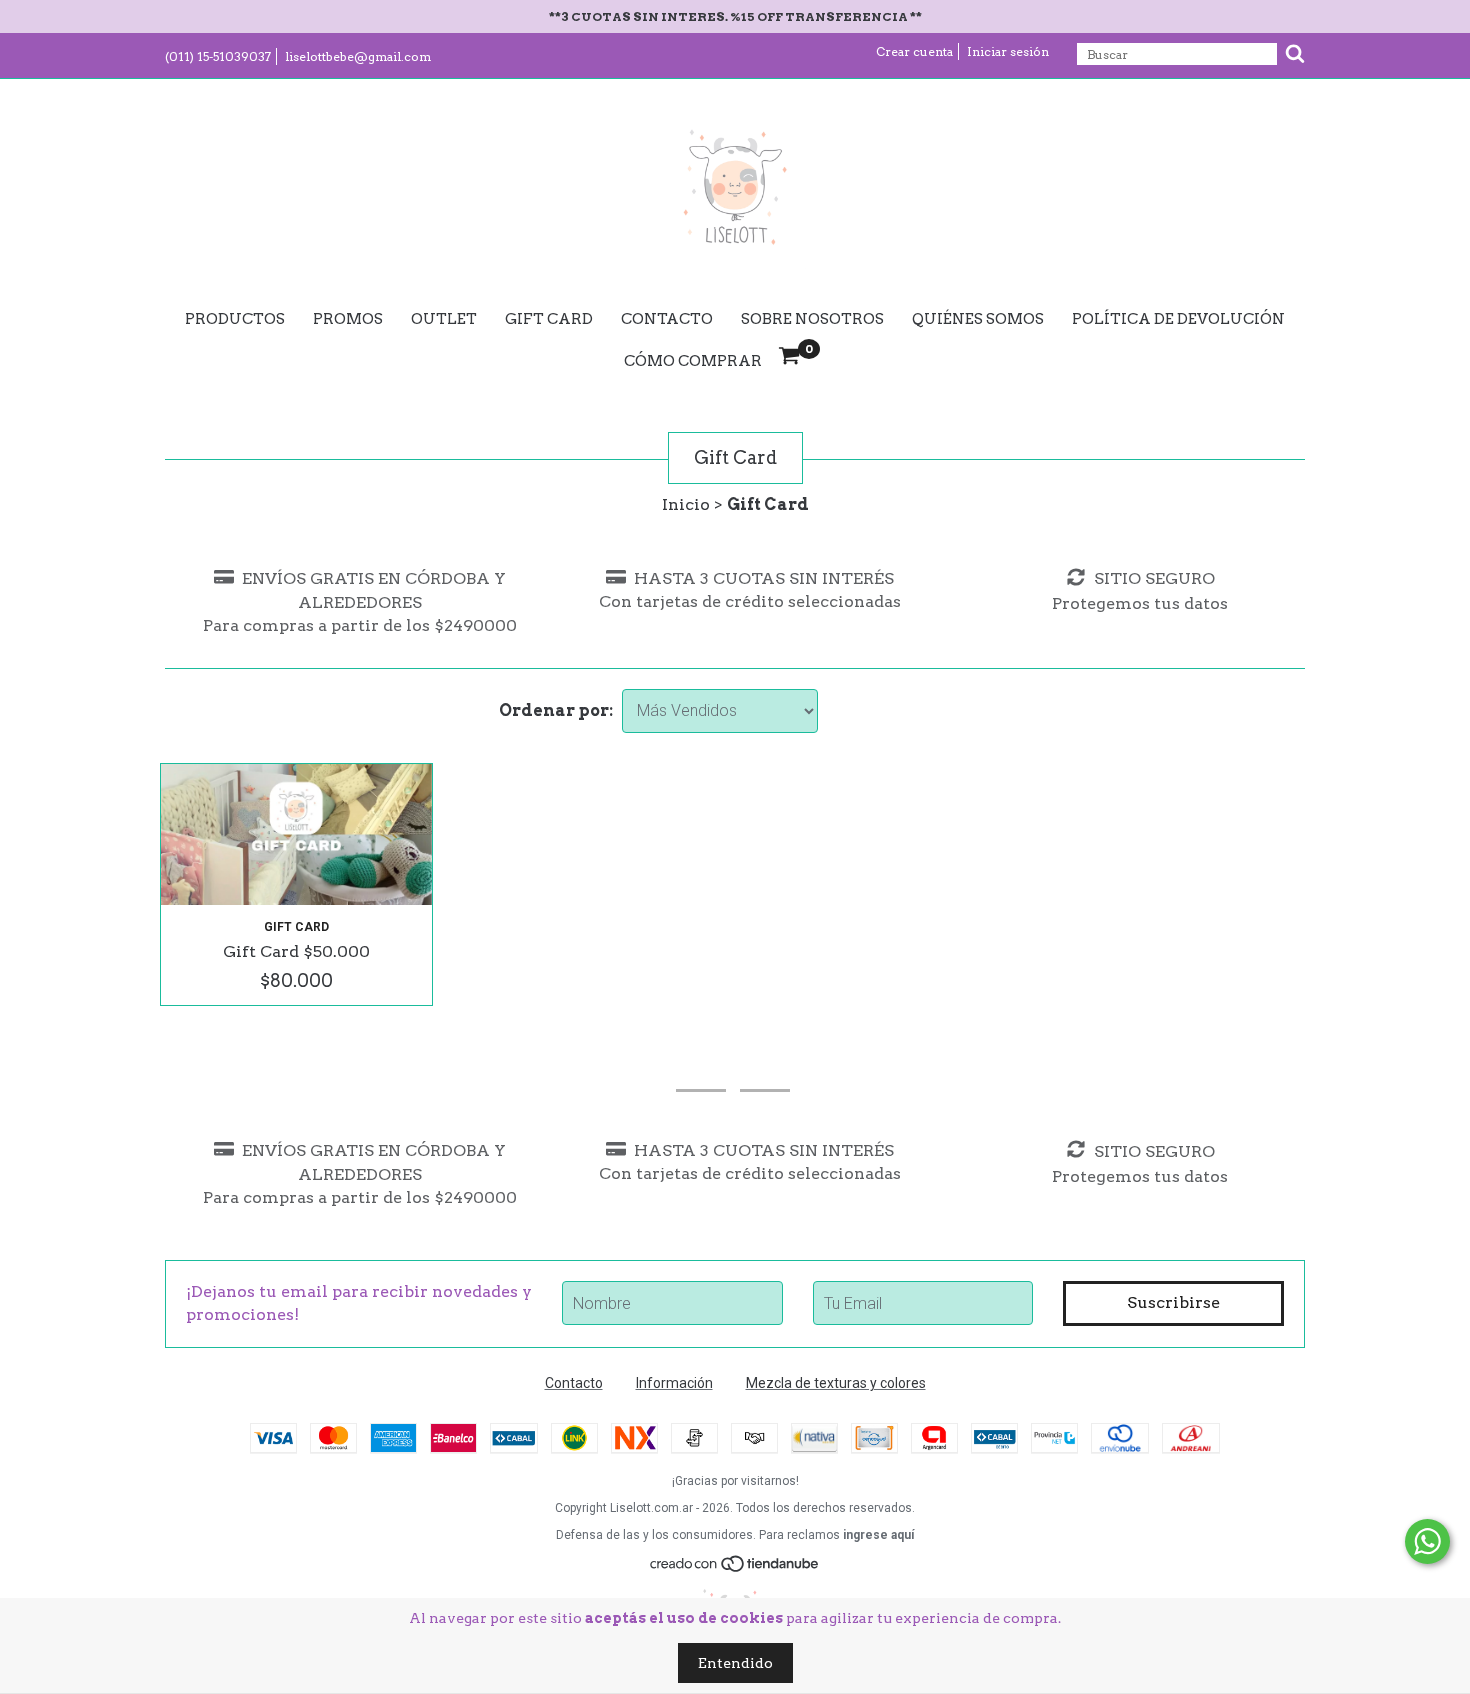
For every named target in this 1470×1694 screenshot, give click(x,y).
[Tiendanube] (735, 1569)
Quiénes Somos (978, 319)
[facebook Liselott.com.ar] (765, 1063)
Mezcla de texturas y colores (836, 1383)
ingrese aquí (878, 1535)
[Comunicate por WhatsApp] (1427, 1541)
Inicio (686, 504)
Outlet (444, 319)
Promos (348, 319)
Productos (235, 319)
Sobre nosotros (812, 319)
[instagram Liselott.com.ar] (701, 1063)
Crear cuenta (914, 51)
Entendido (735, 1663)
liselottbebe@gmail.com (358, 56)
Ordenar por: (556, 710)
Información (674, 1383)
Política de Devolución (1178, 319)
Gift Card (549, 319)
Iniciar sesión (1008, 51)
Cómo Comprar (693, 361)
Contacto (667, 319)
